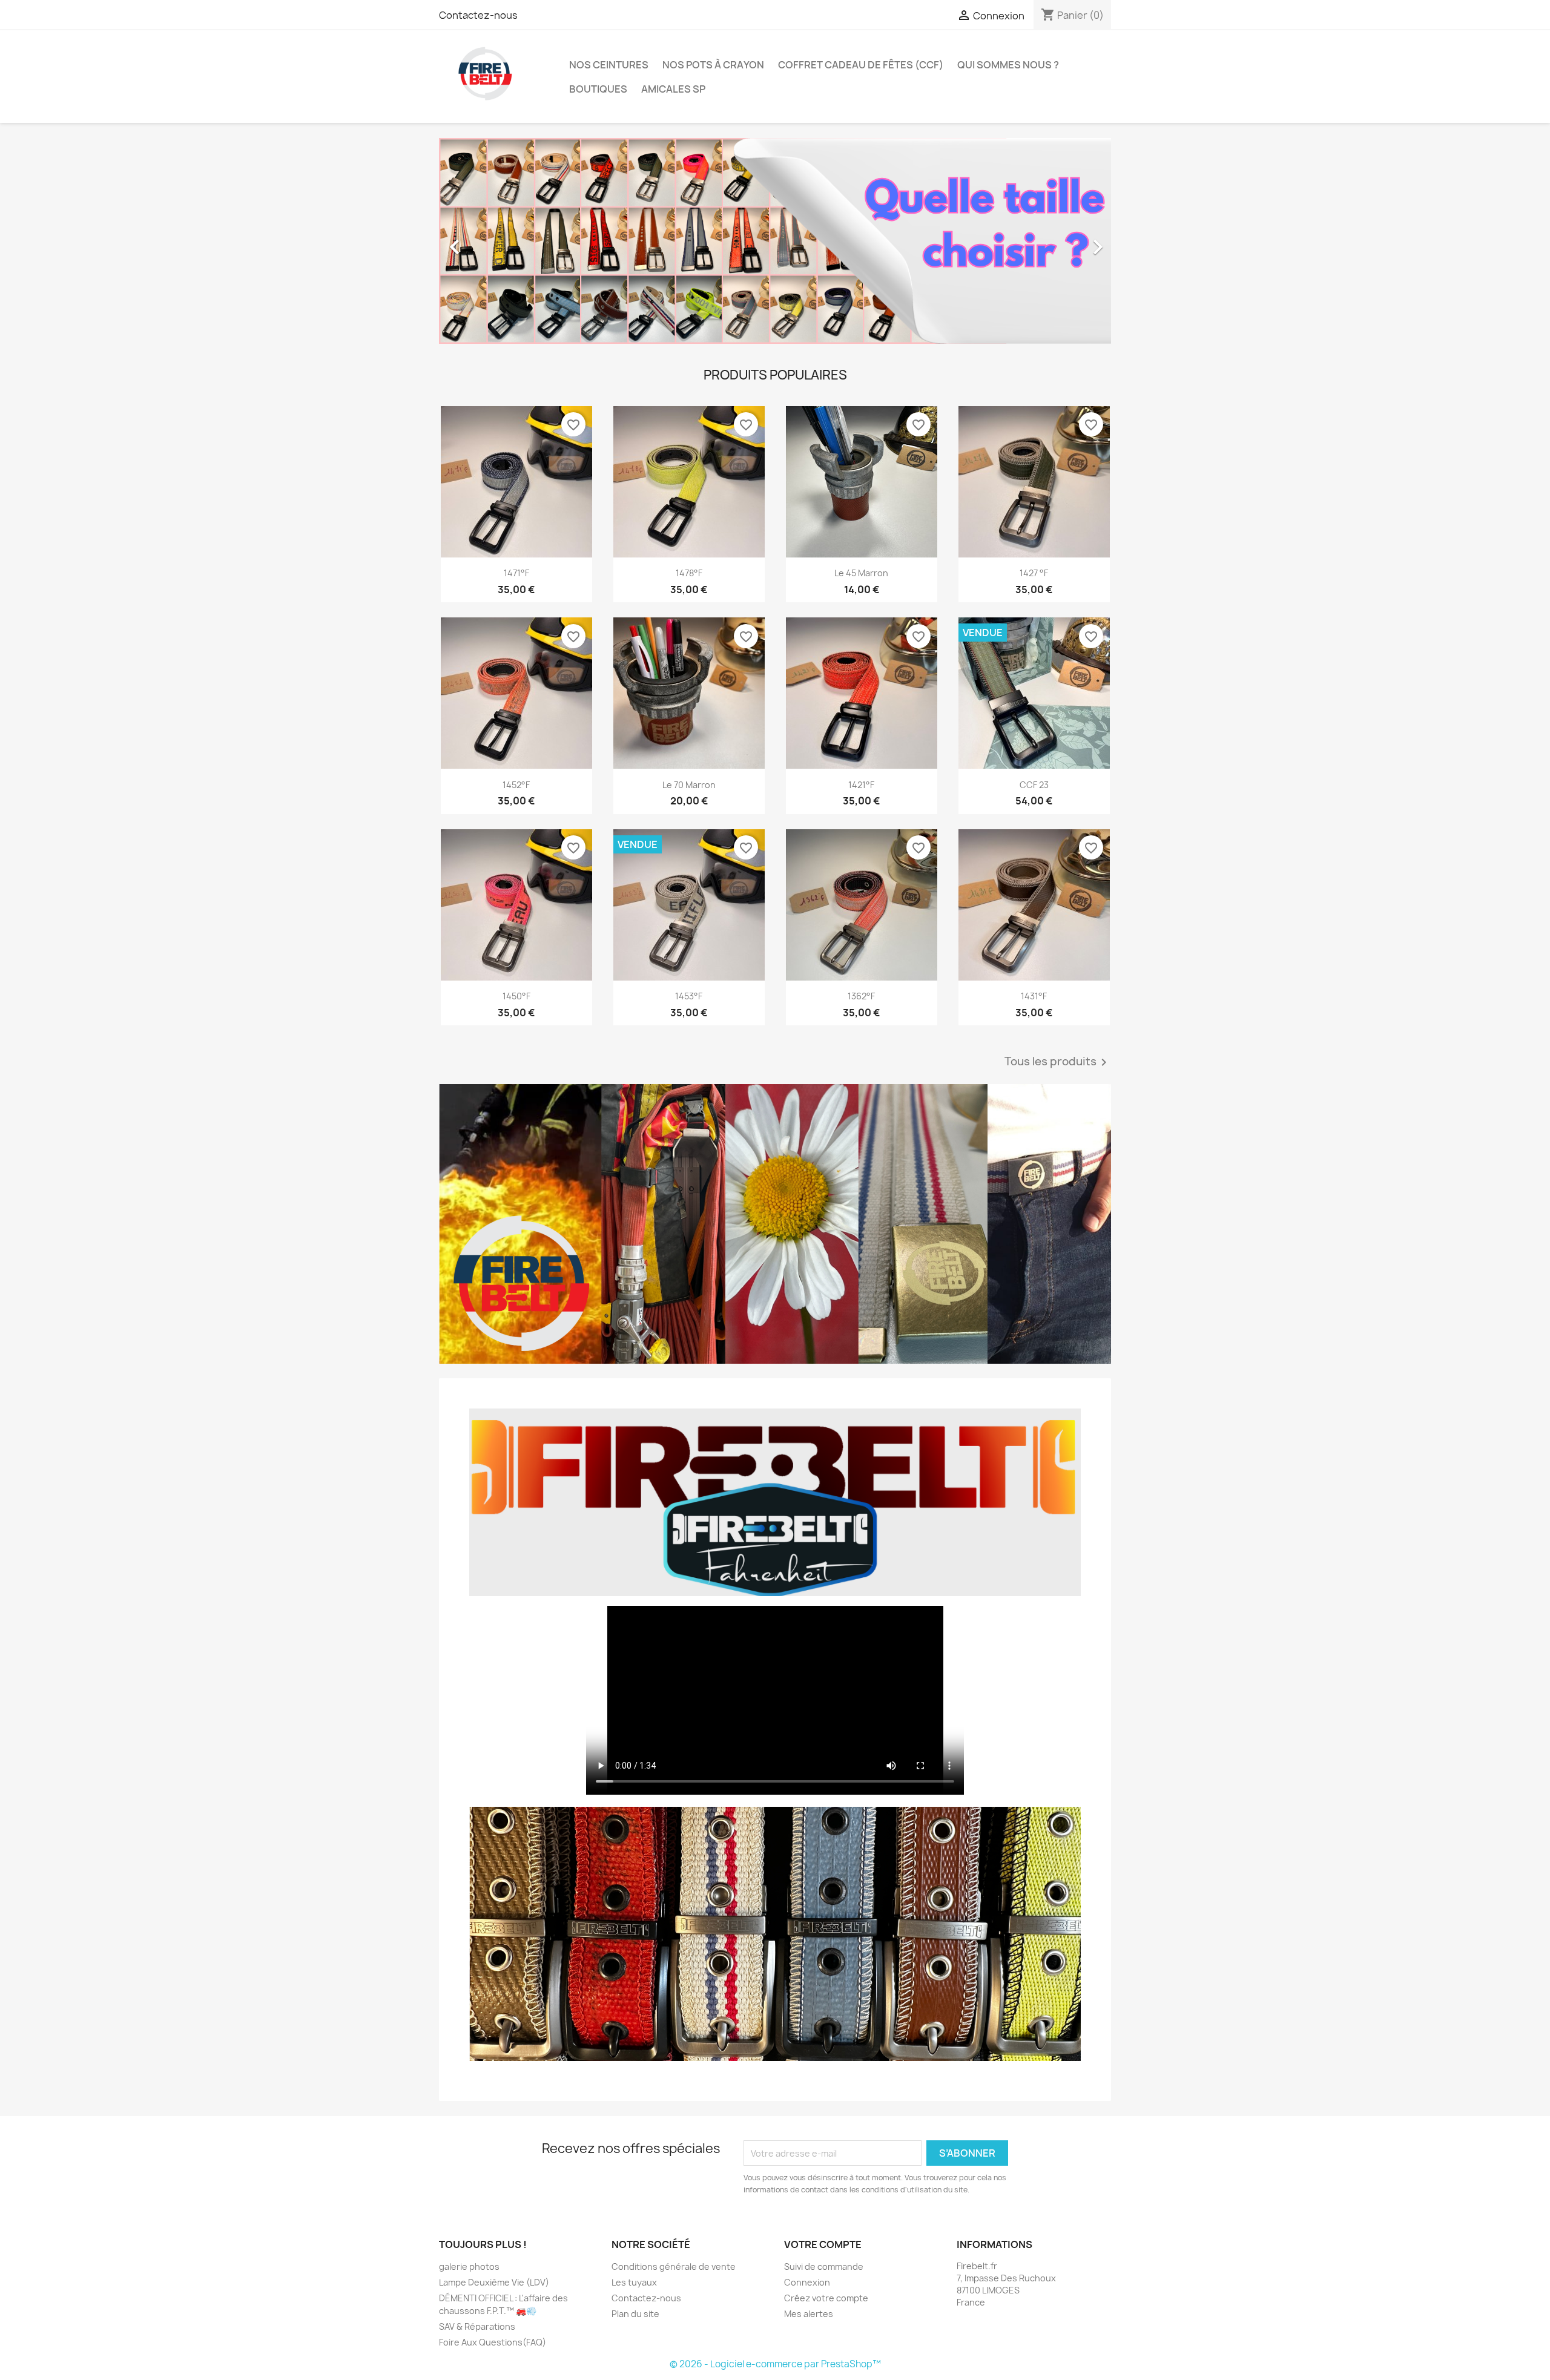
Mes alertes (809, 2314)
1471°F (516, 573)
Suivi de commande (824, 2267)
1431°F (1034, 996)
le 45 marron (861, 573)
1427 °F (1034, 573)
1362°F (861, 996)
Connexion (807, 2282)
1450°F (516, 996)
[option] (723, 241)
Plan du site (635, 2314)
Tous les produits (1058, 1062)
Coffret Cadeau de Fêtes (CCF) (861, 65)
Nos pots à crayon (713, 65)
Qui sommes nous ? (1008, 65)
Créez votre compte (826, 2298)
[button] (490, 241)
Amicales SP (673, 89)
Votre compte (823, 2244)
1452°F (516, 785)
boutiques (598, 89)
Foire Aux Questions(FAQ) (493, 2342)
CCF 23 (1034, 785)
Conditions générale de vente (674, 2267)
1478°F (689, 573)
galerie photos (469, 2267)
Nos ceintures (609, 65)
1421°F (861, 785)
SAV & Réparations (477, 2326)
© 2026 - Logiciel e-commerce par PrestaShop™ (775, 2364)
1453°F (689, 996)
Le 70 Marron (689, 785)
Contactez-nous (478, 15)
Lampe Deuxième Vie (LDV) (494, 2282)
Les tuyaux (634, 2282)
